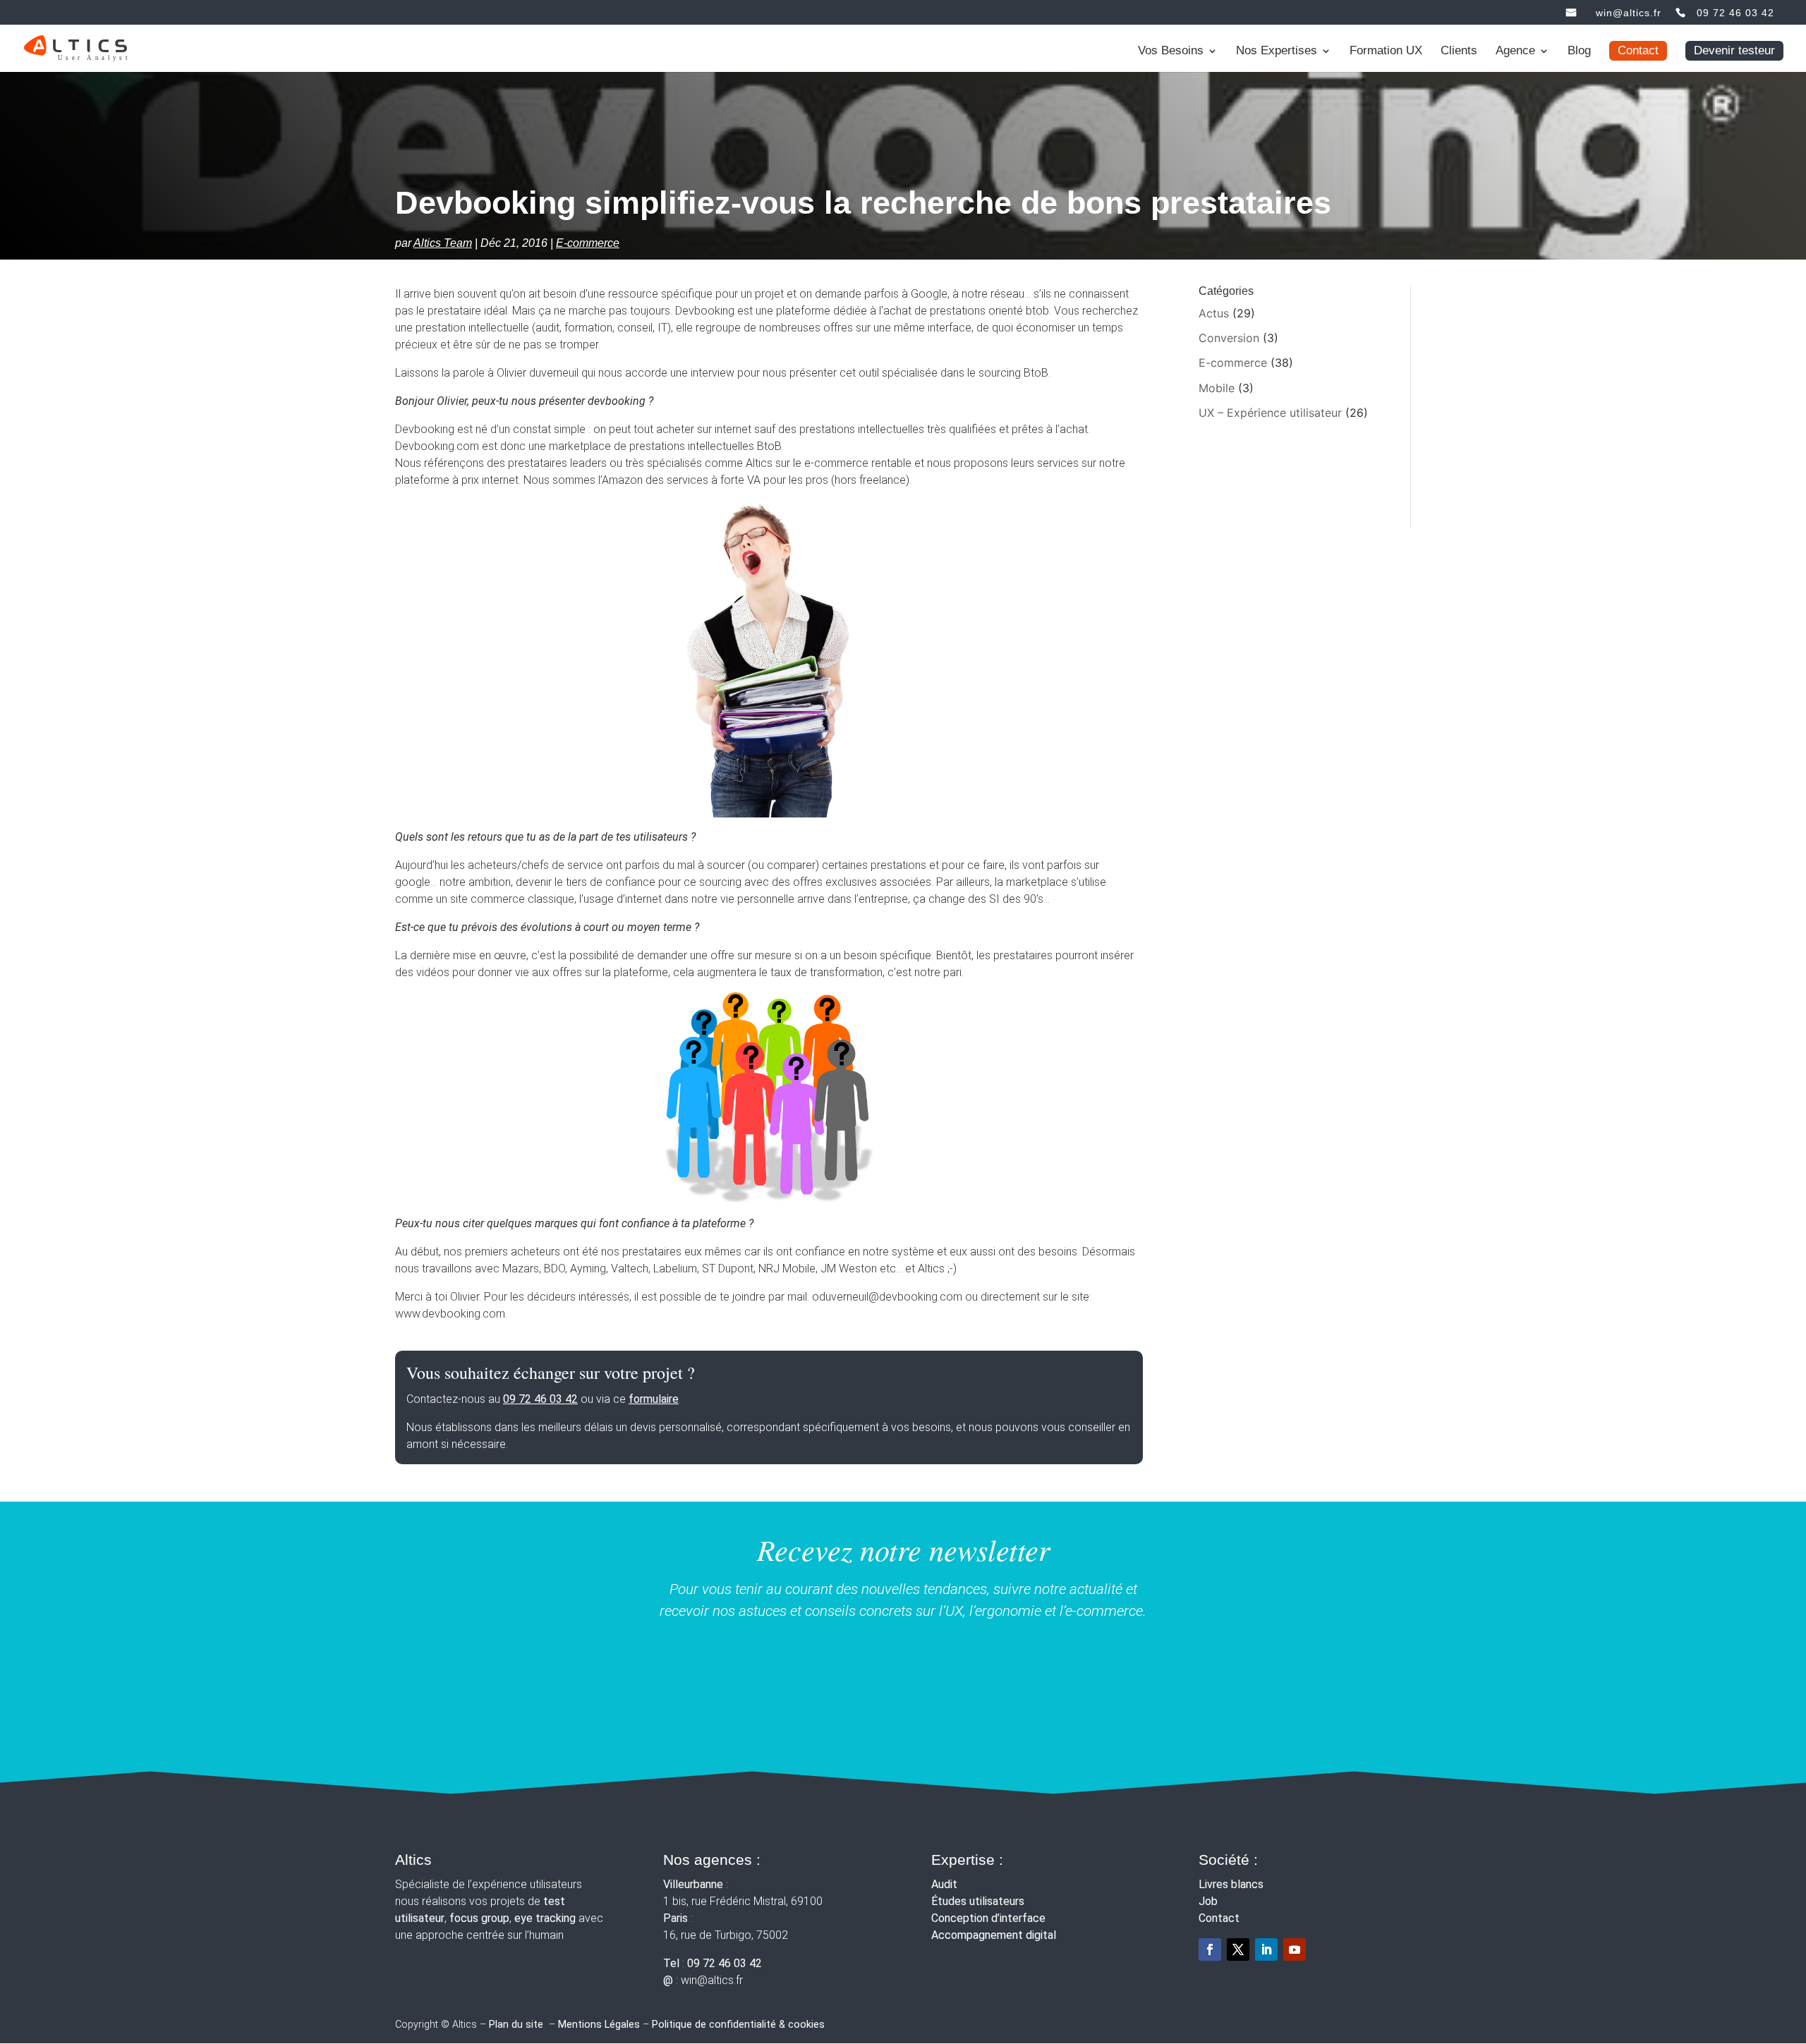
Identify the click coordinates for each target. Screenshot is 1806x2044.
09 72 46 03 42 (1735, 13)
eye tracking (545, 1918)
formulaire (654, 1399)
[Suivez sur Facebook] (1210, 1949)
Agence (1515, 51)
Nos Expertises (1277, 51)
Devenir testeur (1734, 50)
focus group (479, 1918)
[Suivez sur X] (1238, 1949)
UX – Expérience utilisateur (1270, 413)
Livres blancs (1231, 1884)
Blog (1579, 51)
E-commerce (588, 243)
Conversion (1229, 338)
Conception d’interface (988, 1918)
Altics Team (443, 243)
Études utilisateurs (978, 1901)
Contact (1638, 50)
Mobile (1217, 388)
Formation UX (1386, 51)
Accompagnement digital (994, 1935)
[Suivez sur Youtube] (1295, 1949)
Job (1208, 1901)
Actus (1214, 313)
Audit (944, 1884)
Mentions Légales (599, 2025)
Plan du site (516, 2025)
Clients (1459, 51)
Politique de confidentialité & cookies (738, 2025)
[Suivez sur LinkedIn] (1266, 1949)
